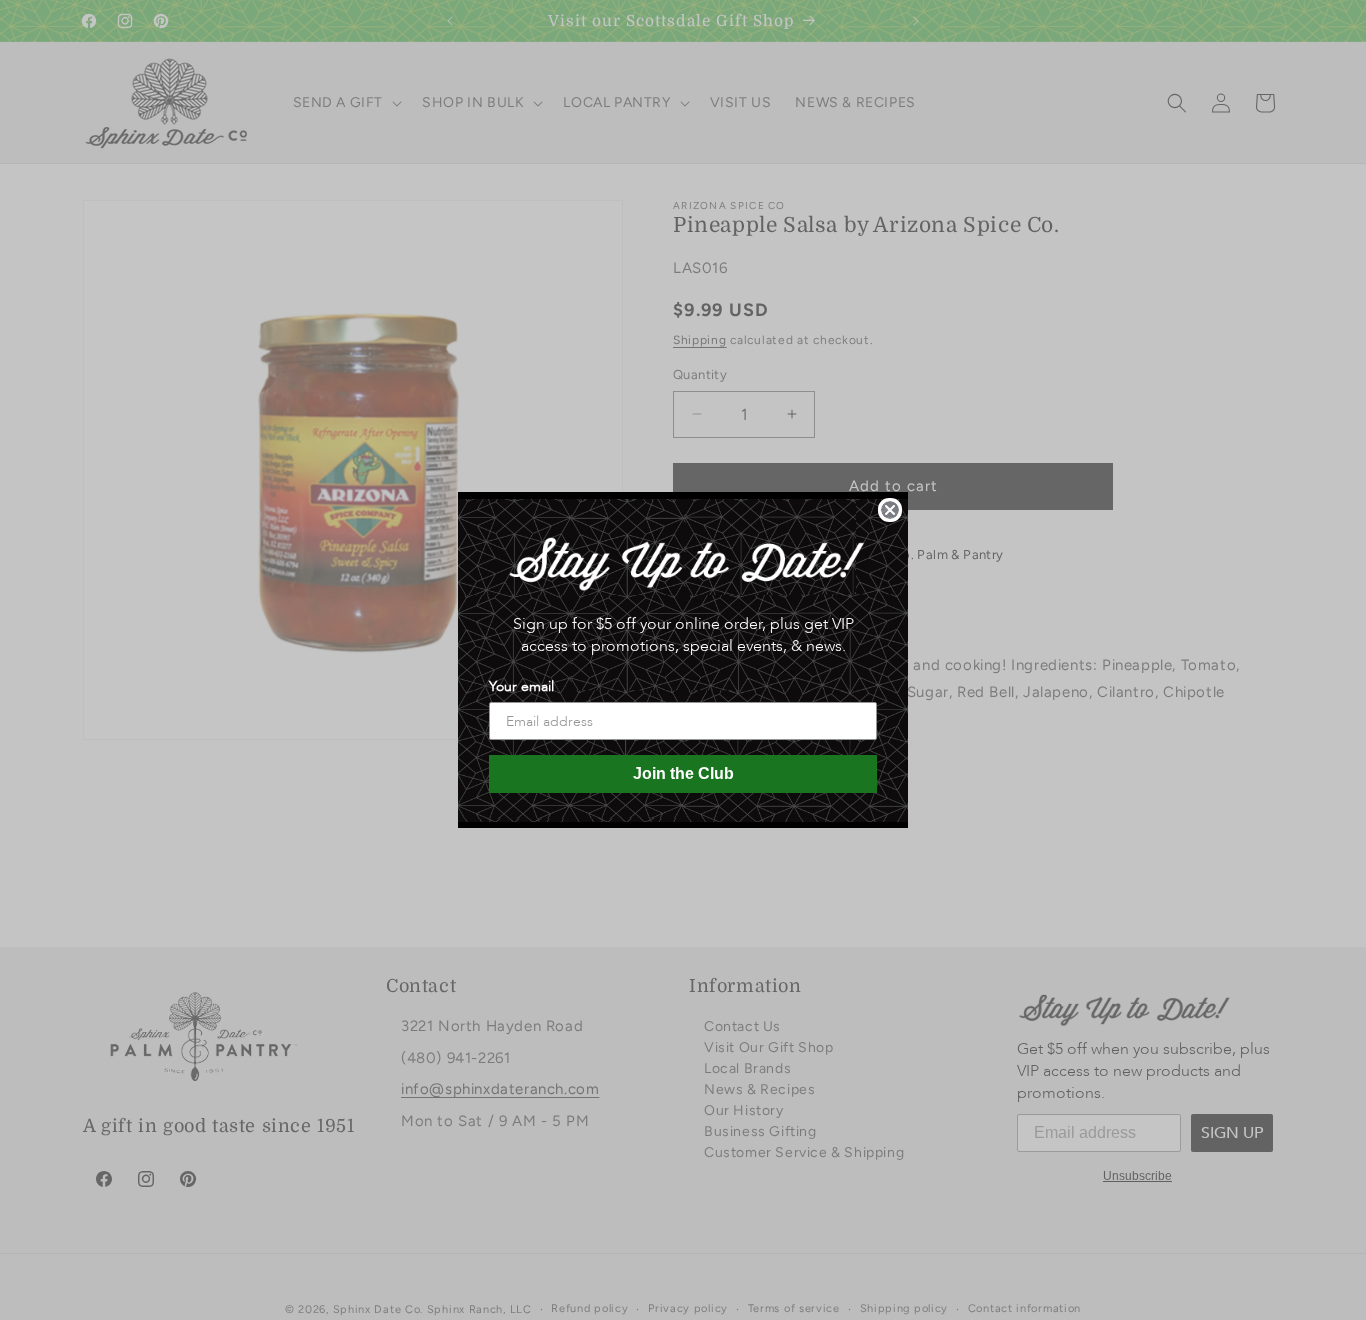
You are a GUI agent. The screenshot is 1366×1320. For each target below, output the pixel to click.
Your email (521, 686)
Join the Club (683, 773)
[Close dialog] (890, 510)
